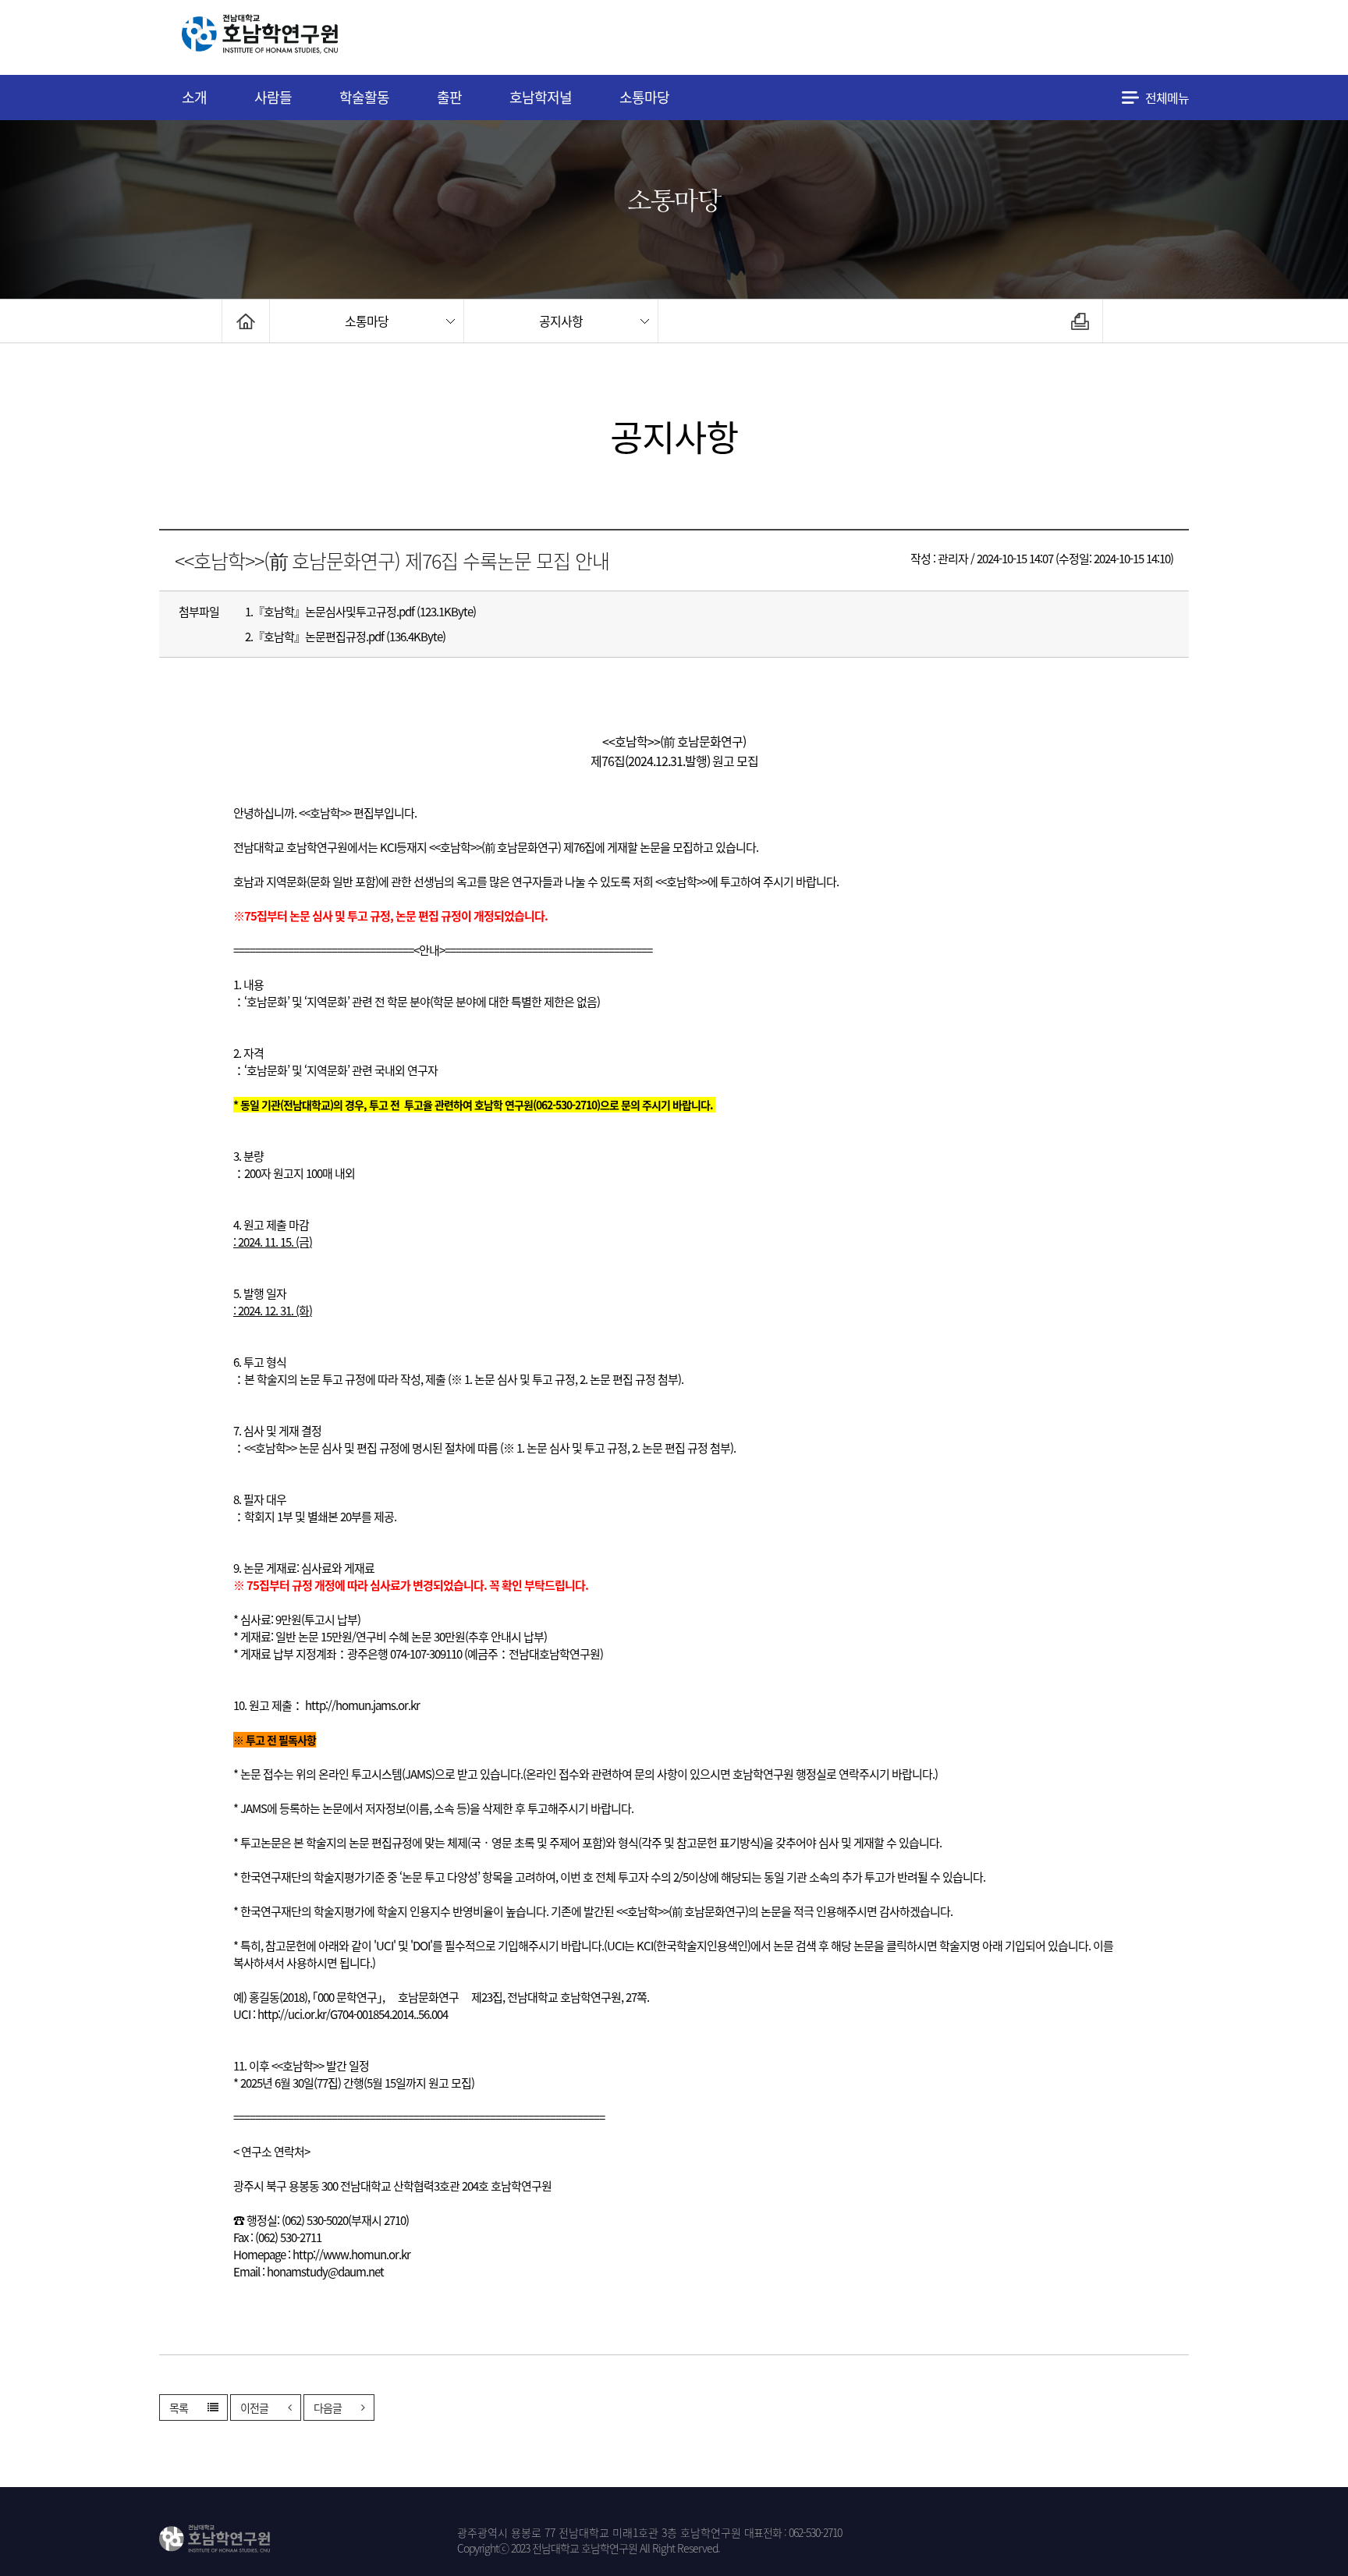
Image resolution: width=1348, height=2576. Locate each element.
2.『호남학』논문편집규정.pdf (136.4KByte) (345, 637)
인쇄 (1080, 321)
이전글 (254, 2407)
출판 (449, 97)
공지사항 (561, 321)
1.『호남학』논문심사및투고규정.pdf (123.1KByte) (360, 612)
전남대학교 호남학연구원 (299, 38)
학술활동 (364, 97)
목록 (179, 2407)
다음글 (328, 2407)
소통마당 (644, 97)
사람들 (273, 97)
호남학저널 (541, 97)
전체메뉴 (1167, 98)
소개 (194, 97)
